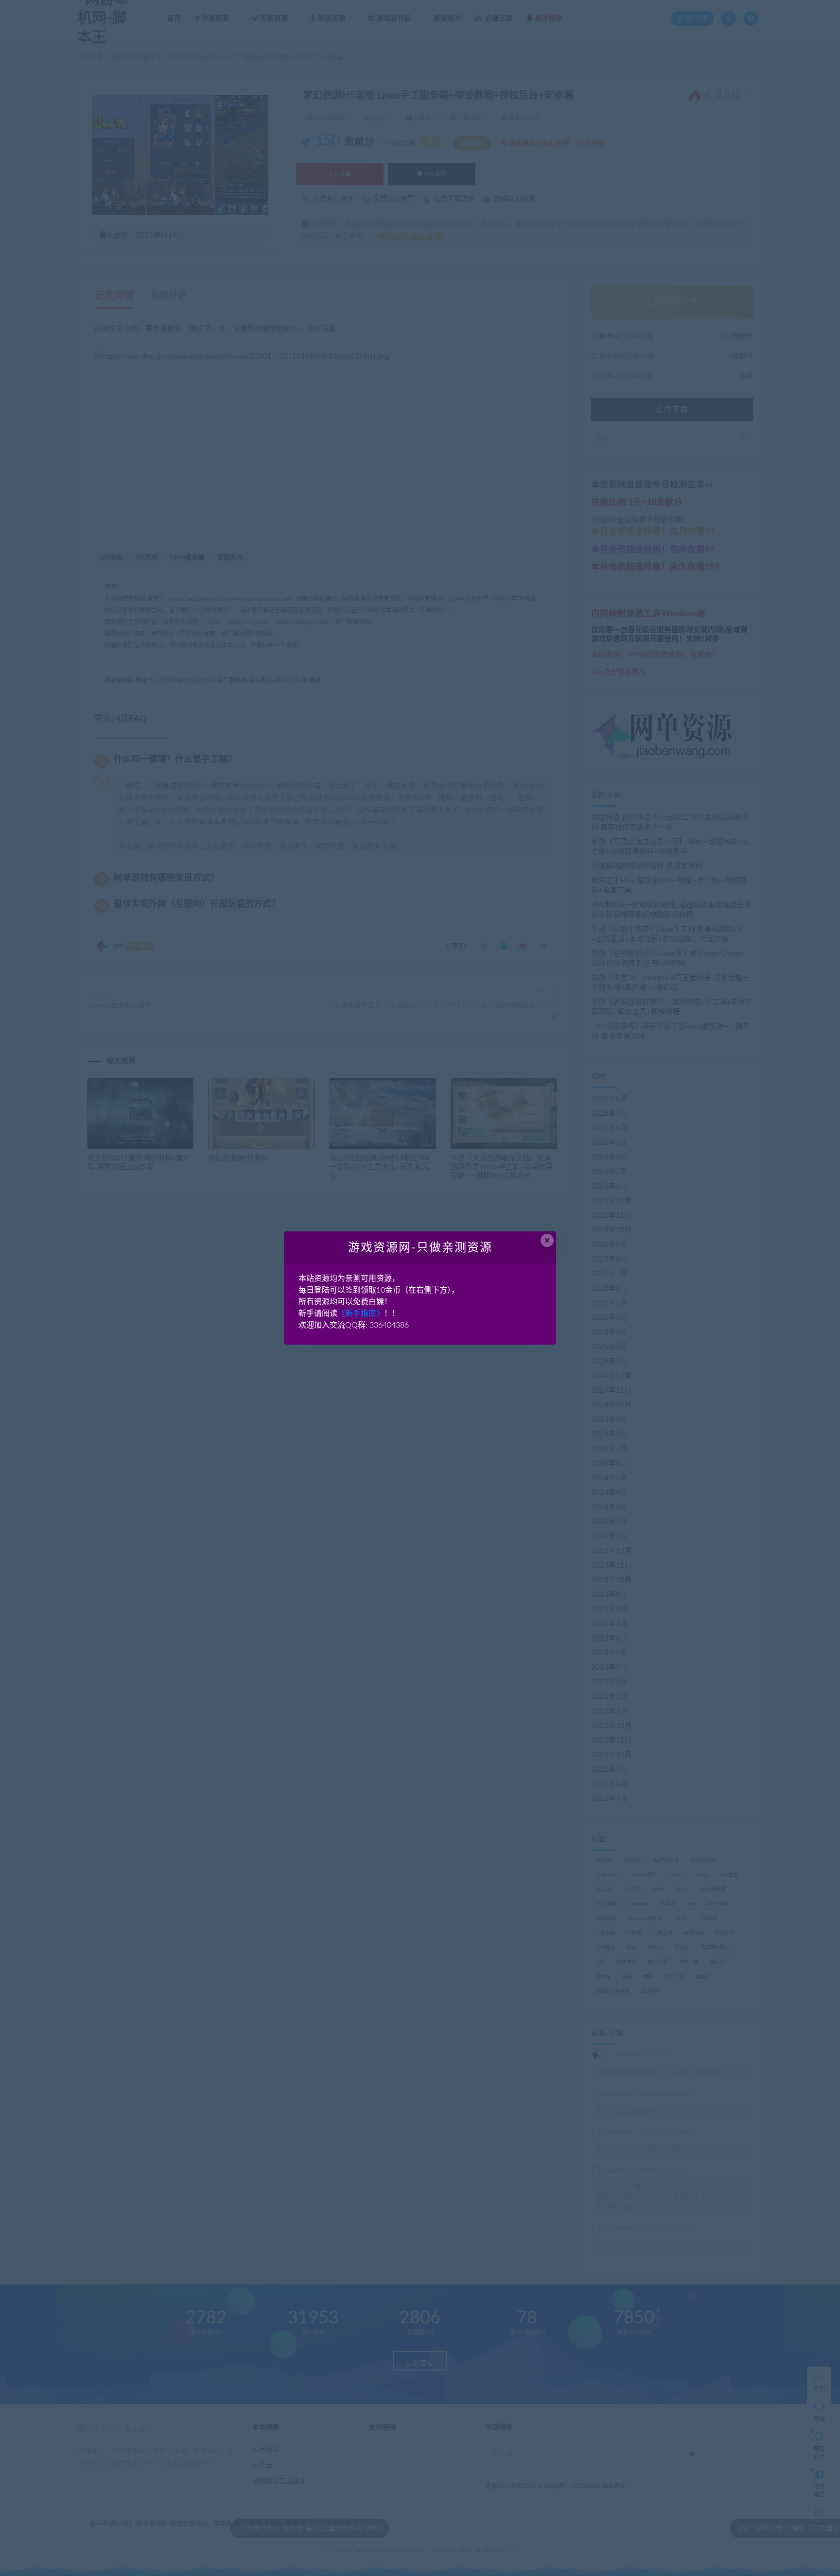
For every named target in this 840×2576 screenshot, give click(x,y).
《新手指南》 (361, 1314)
